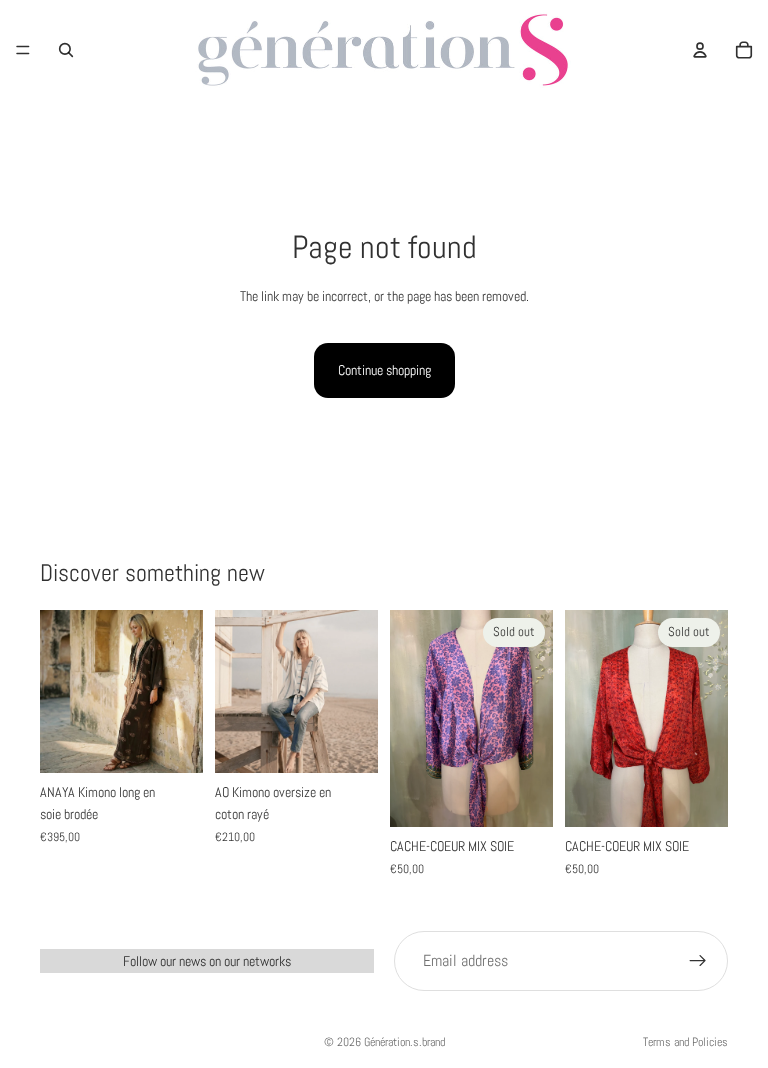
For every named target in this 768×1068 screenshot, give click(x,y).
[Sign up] (698, 961)
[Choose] (347, 742)
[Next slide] (181, 691)
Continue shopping (384, 370)
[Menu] (23, 50)
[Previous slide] (62, 691)
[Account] (700, 50)
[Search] (66, 50)
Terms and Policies (685, 1042)
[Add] (172, 742)
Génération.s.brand (404, 1042)
